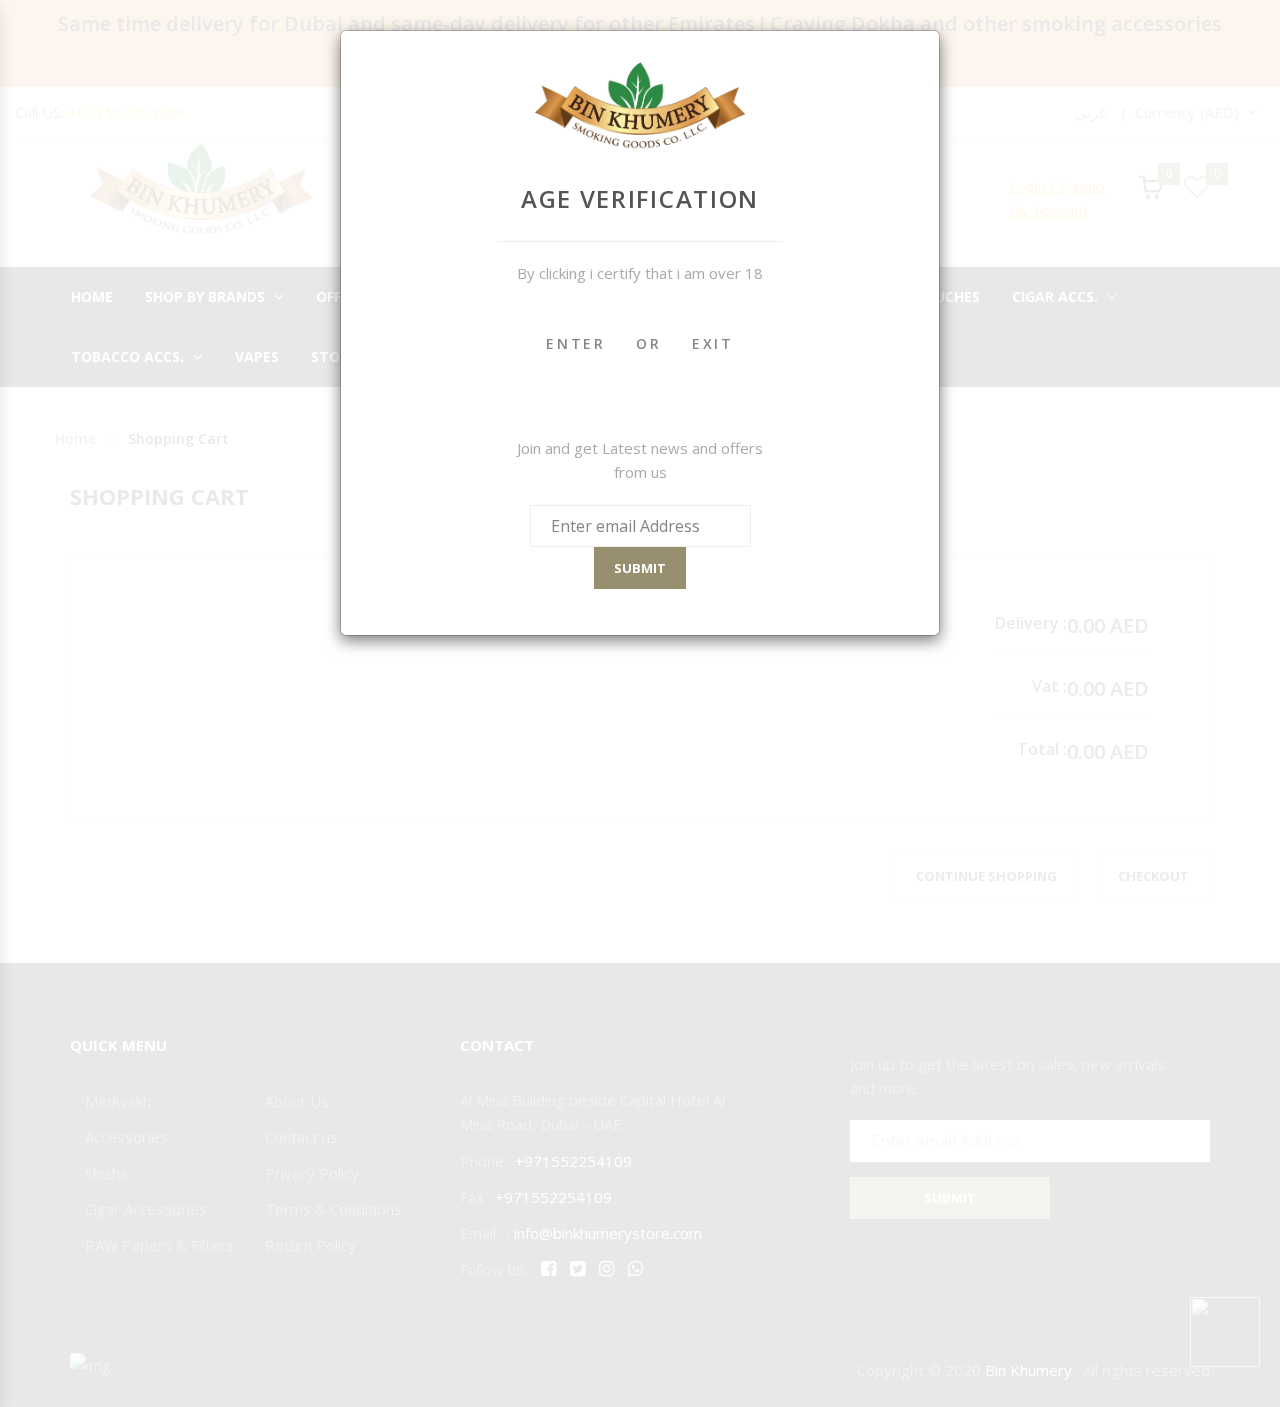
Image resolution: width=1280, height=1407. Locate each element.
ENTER (576, 343)
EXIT (713, 343)
